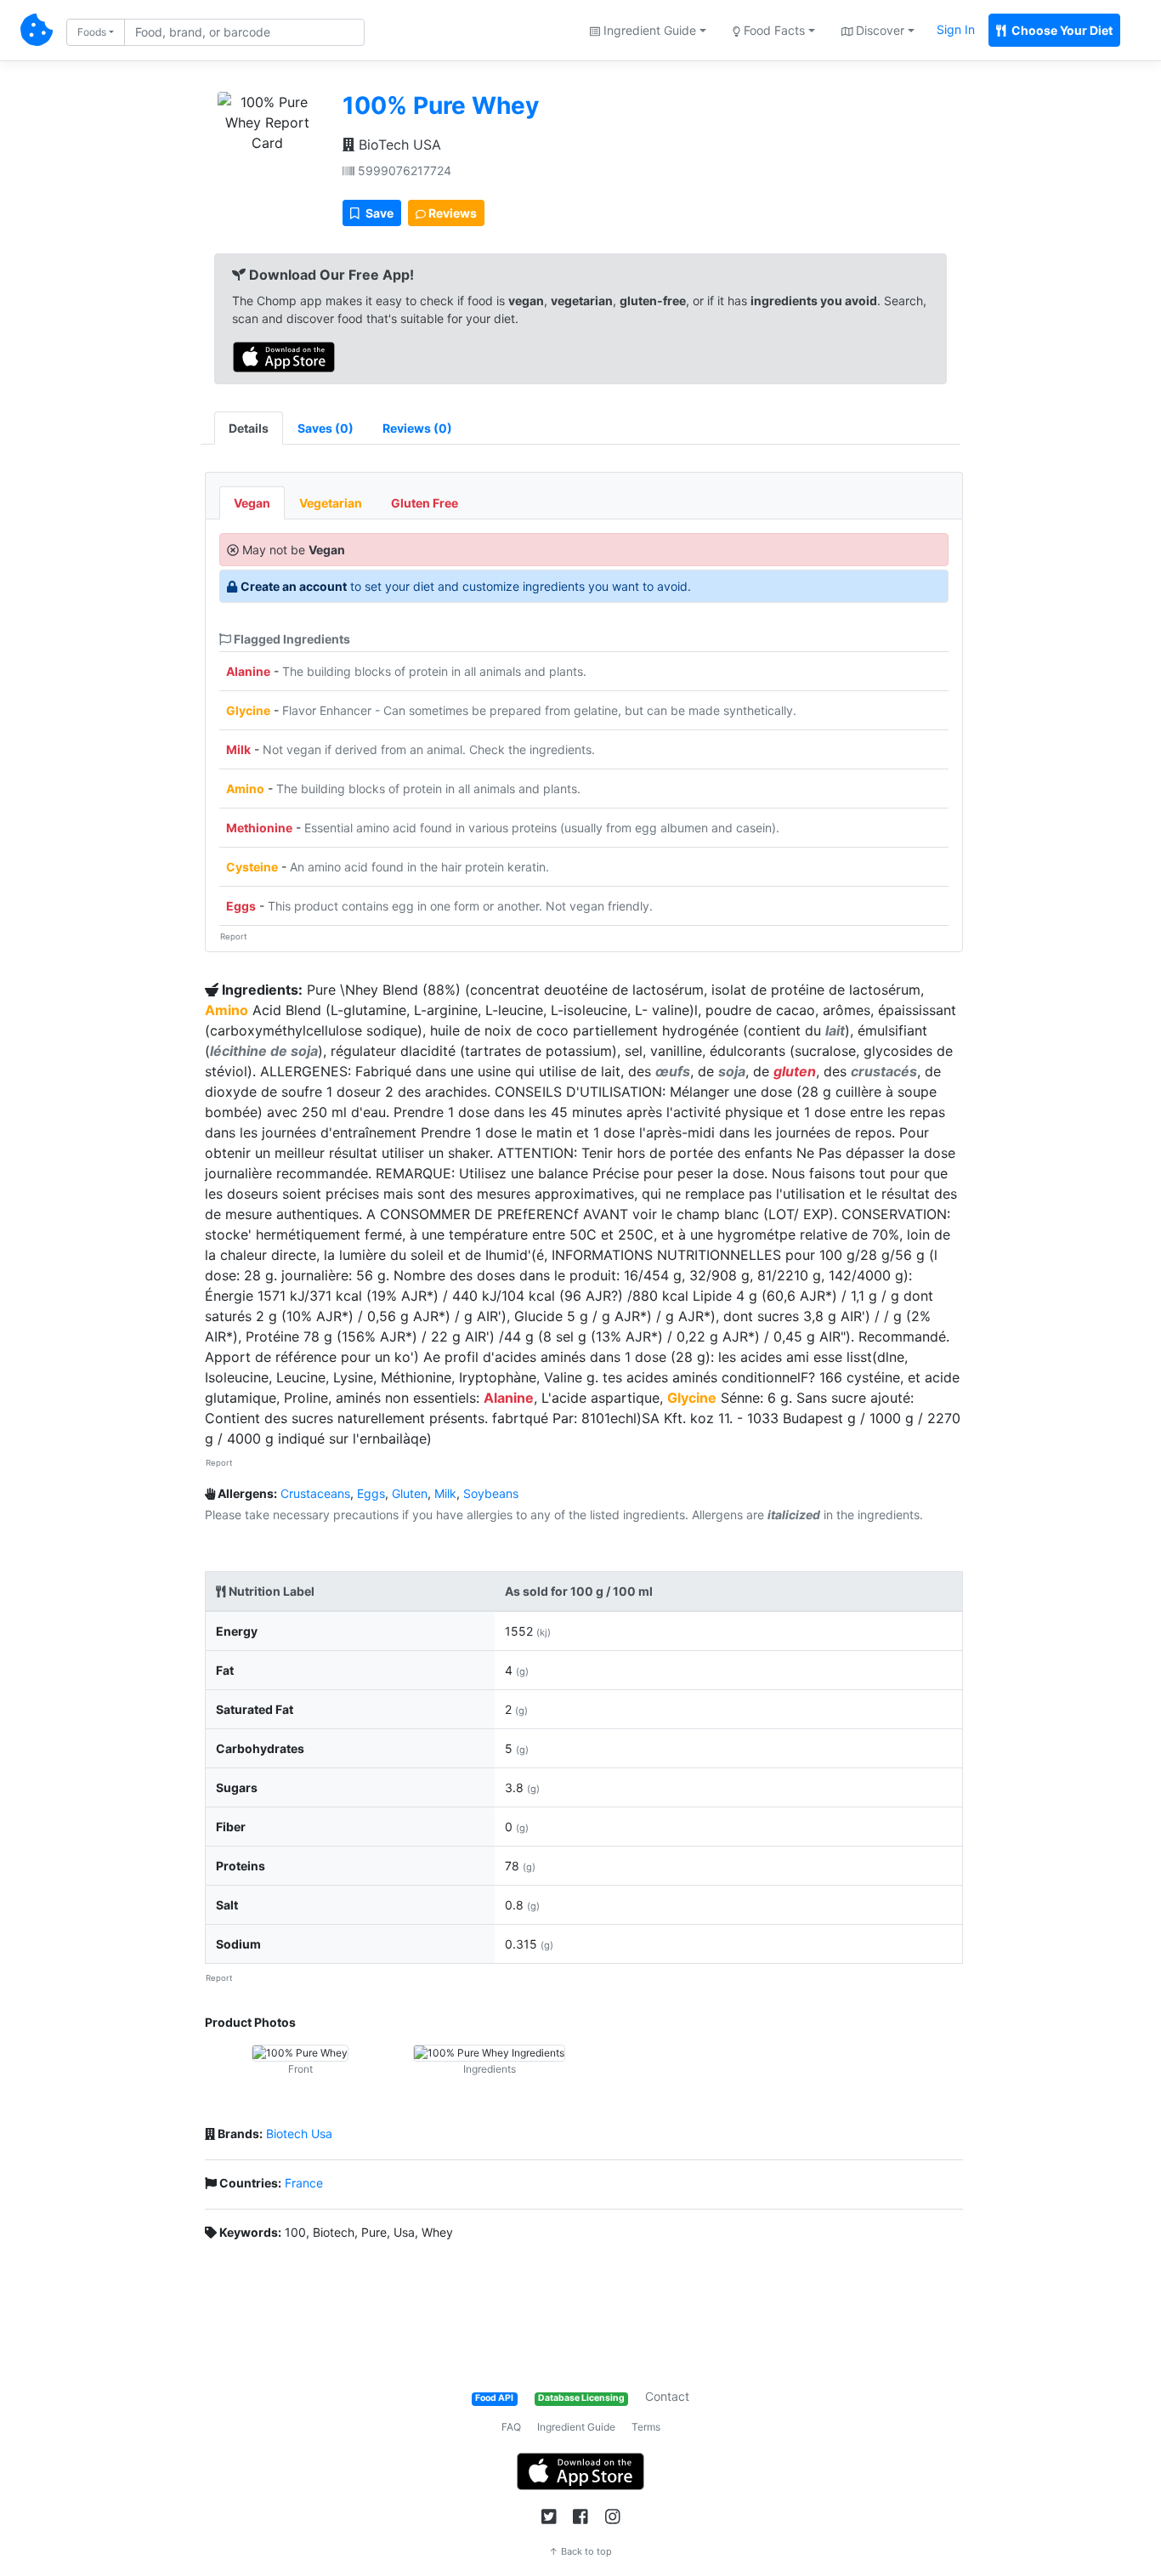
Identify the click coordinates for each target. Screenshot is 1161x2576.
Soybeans (491, 1493)
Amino (245, 789)
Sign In (956, 29)
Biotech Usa (299, 2133)
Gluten (410, 1493)
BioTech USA (398, 145)
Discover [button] (878, 30)
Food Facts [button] (773, 30)
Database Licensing (581, 2398)
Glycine (248, 710)
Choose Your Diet (1061, 30)
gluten (795, 1071)
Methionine (259, 828)
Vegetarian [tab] (331, 503)
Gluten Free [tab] (425, 503)
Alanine (248, 671)
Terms (646, 2427)
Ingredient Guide (576, 2427)
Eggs (241, 906)
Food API (494, 2398)
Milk (238, 749)
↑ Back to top (580, 2551)
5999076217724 (403, 170)
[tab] (326, 428)
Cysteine (252, 867)
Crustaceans (315, 1493)
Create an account (294, 586)
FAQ (511, 2427)
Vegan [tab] (252, 503)
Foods (92, 32)
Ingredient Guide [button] (648, 30)
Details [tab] (249, 428)
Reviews (451, 213)
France (304, 2183)
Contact (667, 2396)
